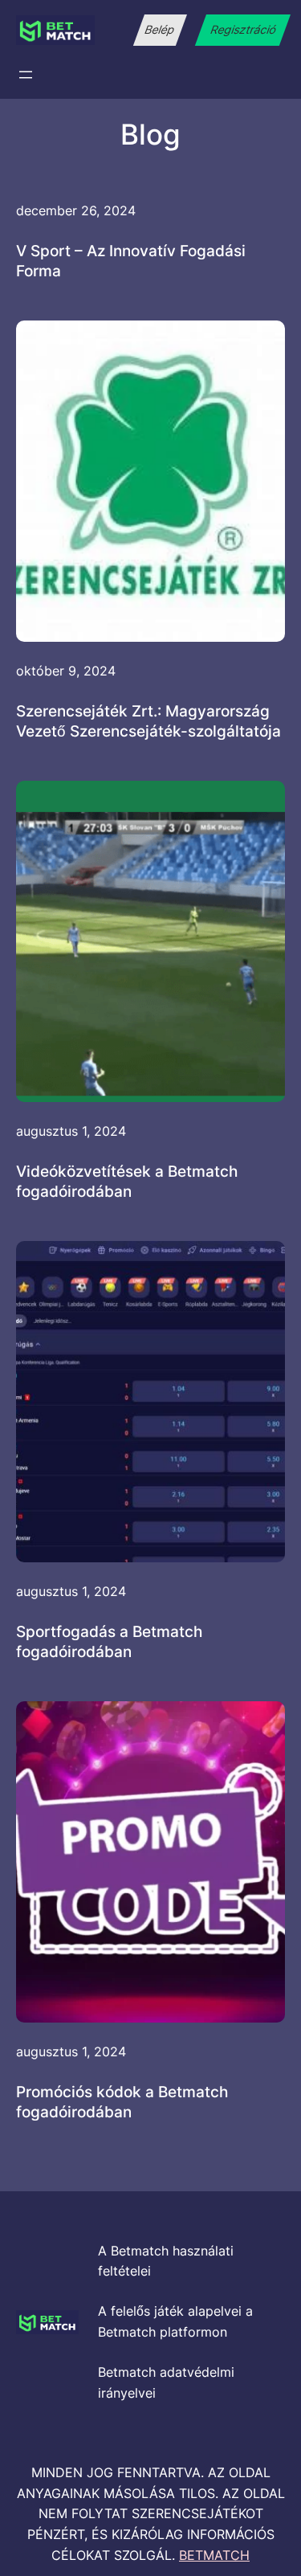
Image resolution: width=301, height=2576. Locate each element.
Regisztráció (243, 30)
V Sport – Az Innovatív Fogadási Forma (131, 261)
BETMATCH (214, 2555)
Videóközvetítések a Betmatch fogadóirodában (127, 1181)
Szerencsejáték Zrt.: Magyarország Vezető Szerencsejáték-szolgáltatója (148, 721)
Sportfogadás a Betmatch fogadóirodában (109, 1641)
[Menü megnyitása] (26, 75)
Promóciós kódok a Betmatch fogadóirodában (122, 2102)
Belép (160, 30)
